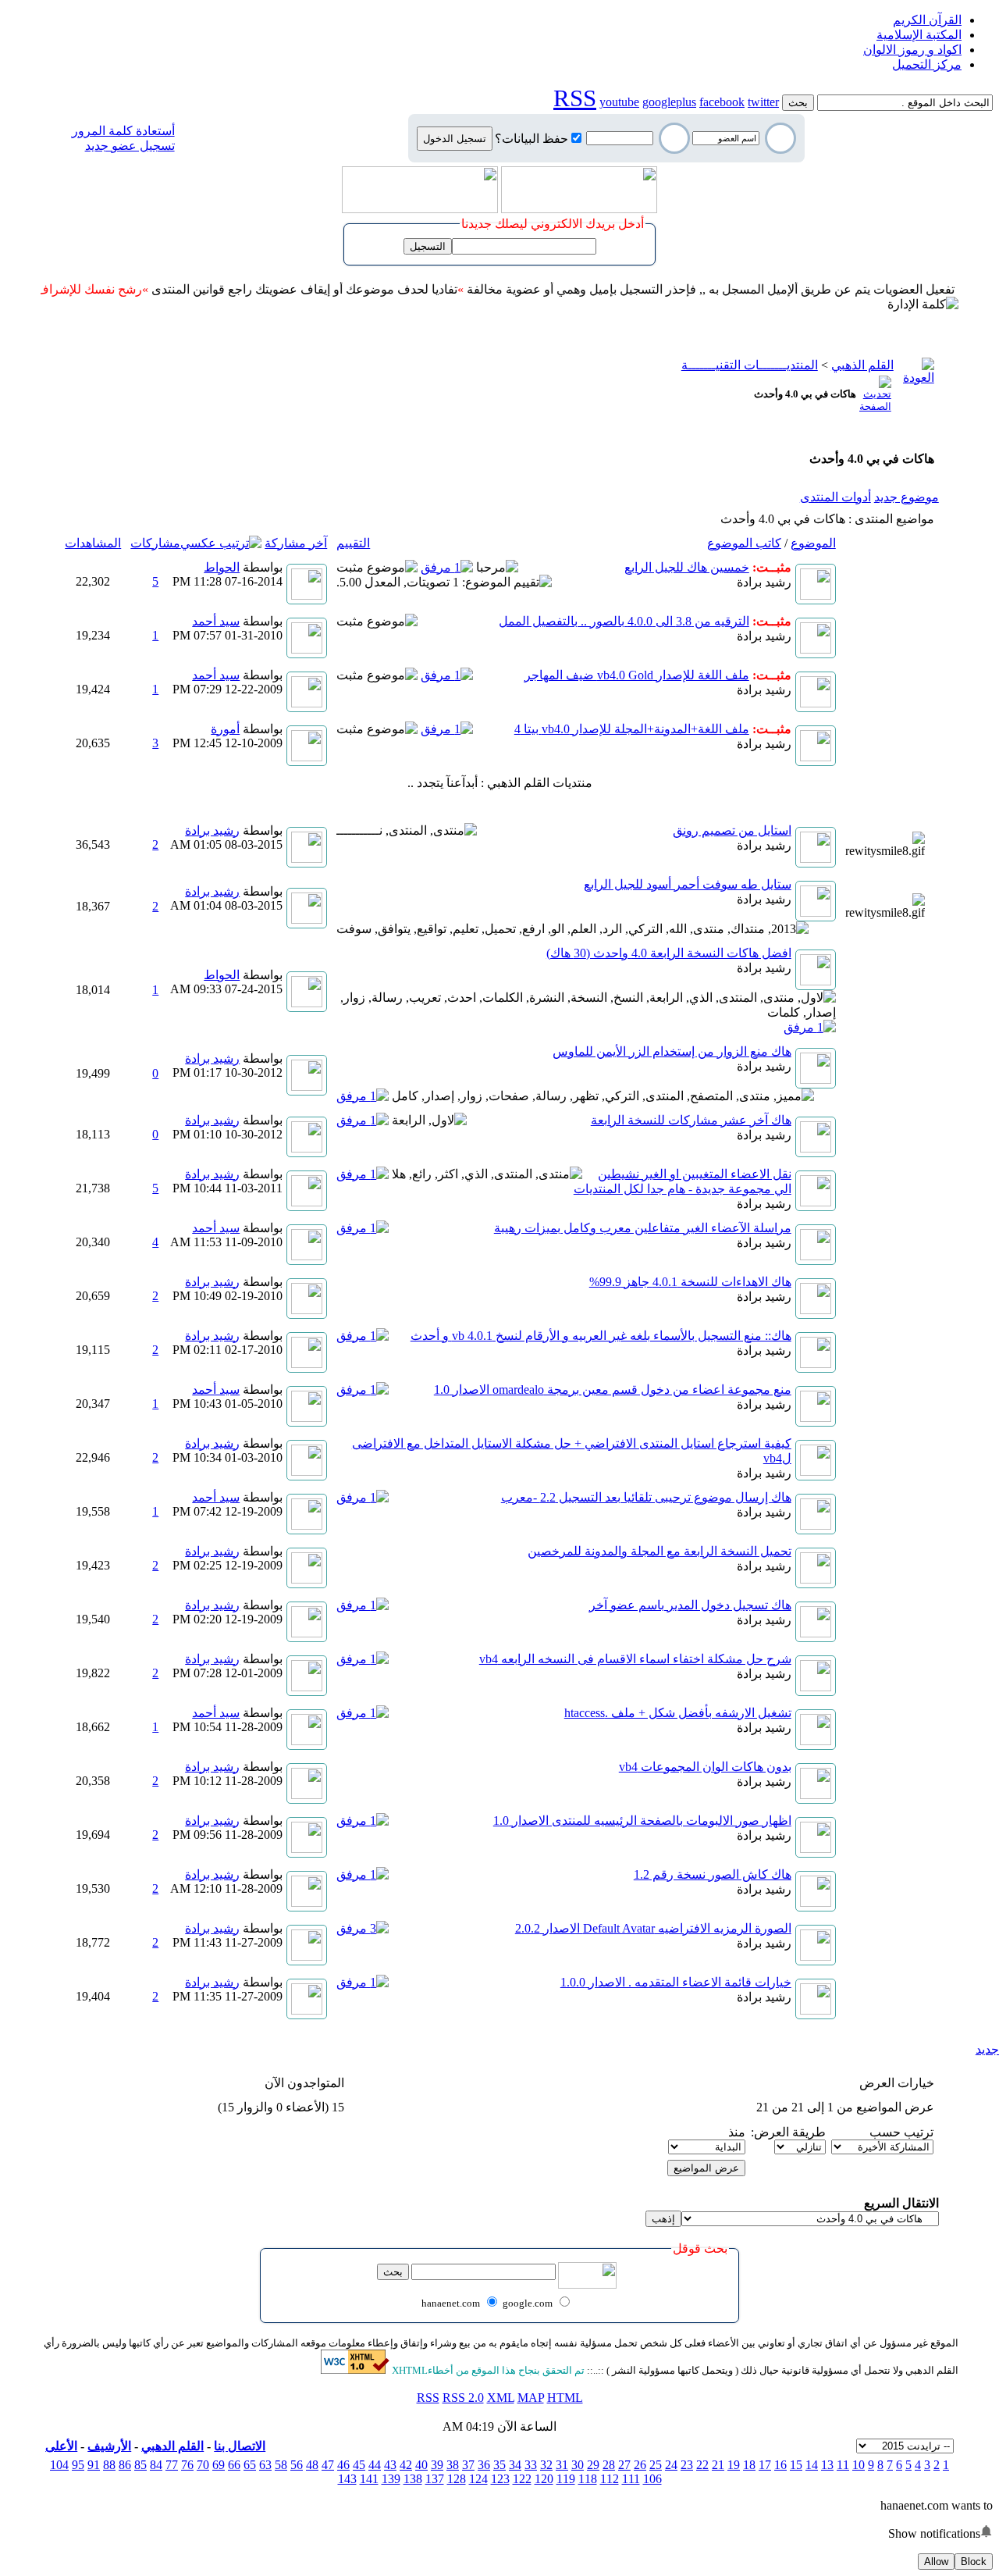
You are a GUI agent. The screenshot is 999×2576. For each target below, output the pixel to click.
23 (687, 2465)
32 (546, 2465)
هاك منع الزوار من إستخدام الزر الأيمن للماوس (672, 1051)
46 (343, 2465)
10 (859, 2465)
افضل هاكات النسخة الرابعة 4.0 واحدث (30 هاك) (669, 953)
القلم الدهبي (172, 2446)
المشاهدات (93, 543)
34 (515, 2465)
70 (203, 2465)
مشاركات (155, 543)
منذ (737, 2132)
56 (297, 2465)
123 (500, 2479)
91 (94, 2465)
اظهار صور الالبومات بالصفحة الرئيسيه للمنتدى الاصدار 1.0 (642, 1821)
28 (609, 2465)
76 (187, 2465)
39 (437, 2465)
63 (265, 2465)
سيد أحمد (216, 621)
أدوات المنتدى (835, 497)
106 (652, 2479)
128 (457, 2479)
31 (562, 2465)
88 (109, 2465)
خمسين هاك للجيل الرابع (687, 567)
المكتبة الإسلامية (919, 35)
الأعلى (61, 2446)
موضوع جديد (907, 497)
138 (413, 2479)
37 (468, 2465)
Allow (936, 2562)
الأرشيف (109, 2446)
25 (656, 2465)
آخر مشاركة (296, 543)
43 (390, 2465)
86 (125, 2465)
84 (156, 2465)
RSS (428, 2398)
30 (578, 2465)
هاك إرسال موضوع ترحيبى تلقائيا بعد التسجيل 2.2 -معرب (646, 1497)
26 (640, 2465)
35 (499, 2465)
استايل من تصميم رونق (732, 830)
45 (359, 2465)
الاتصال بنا (240, 2446)
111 (631, 2479)
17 (765, 2465)
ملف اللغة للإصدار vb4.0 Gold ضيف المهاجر (637, 675)
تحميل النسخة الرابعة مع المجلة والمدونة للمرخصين (659, 1551)
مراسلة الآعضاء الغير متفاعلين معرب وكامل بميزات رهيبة (643, 1228)
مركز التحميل (927, 64)
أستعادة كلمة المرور (123, 131)
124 (478, 2479)
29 (593, 2465)
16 (780, 2465)
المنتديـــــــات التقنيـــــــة (750, 365)
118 (588, 2479)
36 (484, 2465)
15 (796, 2465)
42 (406, 2465)
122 (522, 2479)
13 (827, 2465)
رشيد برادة (764, 582)
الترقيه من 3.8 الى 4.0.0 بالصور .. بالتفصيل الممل (624, 621)
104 (59, 2465)
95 (78, 2465)
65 (250, 2465)
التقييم (353, 543)
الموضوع (813, 543)
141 (369, 2479)
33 (531, 2465)
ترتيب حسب (901, 2132)
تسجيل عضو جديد (130, 146)
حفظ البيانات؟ (531, 139)
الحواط (222, 567)
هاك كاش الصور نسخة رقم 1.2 (713, 1874)
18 (749, 2465)
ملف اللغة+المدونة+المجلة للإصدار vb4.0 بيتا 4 (632, 729)
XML (501, 2398)
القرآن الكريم (927, 20)
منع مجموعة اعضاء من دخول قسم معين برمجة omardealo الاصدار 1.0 (613, 1390)
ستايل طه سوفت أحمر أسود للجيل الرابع (688, 884)
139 (391, 2479)
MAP (531, 2398)
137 (435, 2479)
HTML (565, 2398)
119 (566, 2479)
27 (624, 2465)
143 (347, 2479)
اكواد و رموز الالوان (912, 50)
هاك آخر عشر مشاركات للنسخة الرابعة (691, 1120)
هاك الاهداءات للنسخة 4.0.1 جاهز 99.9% (690, 1282)
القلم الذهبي (862, 365)
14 (812, 2465)
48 (312, 2465)
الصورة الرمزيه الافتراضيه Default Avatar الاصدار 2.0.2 (653, 1928)
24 (671, 2465)
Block (974, 2562)
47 (328, 2465)
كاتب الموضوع (744, 543)
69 (219, 2465)
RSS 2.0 (463, 2398)
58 (281, 2465)
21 (718, 2465)
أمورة (225, 729)
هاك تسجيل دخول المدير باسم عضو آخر (690, 1605)
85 (140, 2465)
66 (234, 2465)
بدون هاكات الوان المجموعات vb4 (705, 1767)
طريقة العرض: (788, 2132)
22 (702, 2465)
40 (421, 2465)
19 (734, 2465)
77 (172, 2465)
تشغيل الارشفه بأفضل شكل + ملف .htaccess (678, 1713)
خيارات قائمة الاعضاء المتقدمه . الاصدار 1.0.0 (676, 1982)
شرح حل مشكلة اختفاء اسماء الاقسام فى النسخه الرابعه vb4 (635, 1659)
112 (610, 2479)
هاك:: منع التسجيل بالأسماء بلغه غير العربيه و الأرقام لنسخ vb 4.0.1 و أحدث (601, 1336)
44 (375, 2465)
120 (544, 2479)
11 (843, 2465)
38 (453, 2465)
